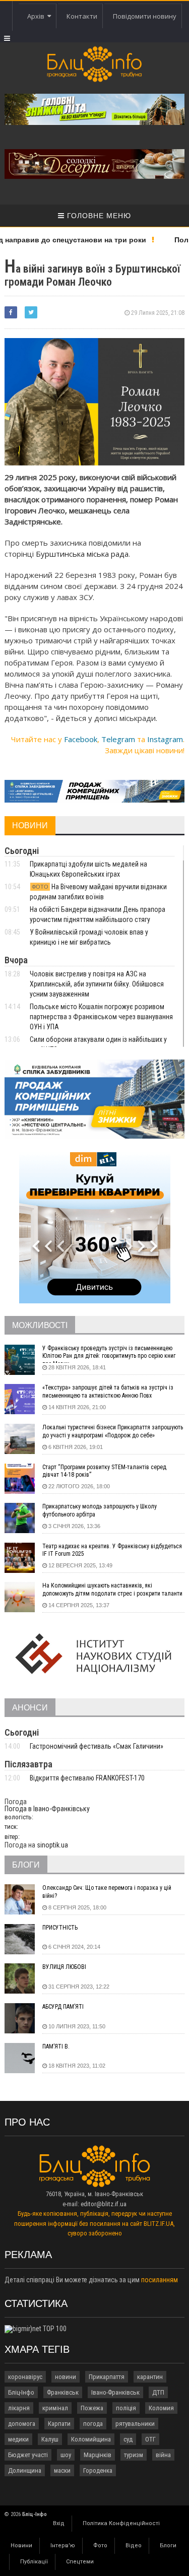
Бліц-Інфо (21, 2392)
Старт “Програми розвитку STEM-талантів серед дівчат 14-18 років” (104, 1471)
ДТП (158, 2392)
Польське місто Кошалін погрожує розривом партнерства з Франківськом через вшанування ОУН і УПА (101, 1017)
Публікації (34, 2562)
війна (163, 2455)
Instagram (165, 739)
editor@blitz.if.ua (104, 2204)
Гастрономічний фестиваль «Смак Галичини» (97, 1746)
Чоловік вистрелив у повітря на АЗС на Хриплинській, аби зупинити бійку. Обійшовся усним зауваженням (97, 984)
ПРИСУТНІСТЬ (60, 1928)
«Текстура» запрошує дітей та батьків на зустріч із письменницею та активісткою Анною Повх (108, 1392)
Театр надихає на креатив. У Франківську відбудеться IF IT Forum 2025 (112, 1550)
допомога (22, 2424)
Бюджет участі (28, 2455)
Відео (134, 2546)
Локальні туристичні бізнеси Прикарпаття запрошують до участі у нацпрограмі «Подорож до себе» (113, 1431)
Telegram (118, 739)
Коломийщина (91, 2439)
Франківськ (63, 2392)
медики (18, 2439)
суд (128, 2439)
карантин (150, 2377)
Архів (37, 16)
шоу (66, 2455)
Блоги (168, 2546)
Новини (21, 2546)
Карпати (59, 2424)
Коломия (161, 2408)
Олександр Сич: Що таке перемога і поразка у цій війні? (107, 1892)
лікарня (19, 2408)
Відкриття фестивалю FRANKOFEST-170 (87, 1778)
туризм (134, 2455)
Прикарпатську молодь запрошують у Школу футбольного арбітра (100, 1510)
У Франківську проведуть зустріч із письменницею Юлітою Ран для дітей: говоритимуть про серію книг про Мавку (109, 1354)
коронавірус (25, 2377)
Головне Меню (98, 216)
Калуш (50, 2439)
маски (62, 2470)
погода (93, 2424)
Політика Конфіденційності (121, 2523)
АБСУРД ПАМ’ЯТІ (63, 2007)
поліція (126, 2408)
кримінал (55, 2408)
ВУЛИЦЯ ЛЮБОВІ (64, 1967)
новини (66, 2377)
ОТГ (150, 2439)
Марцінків (98, 2455)
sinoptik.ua (52, 1845)
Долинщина (25, 2470)
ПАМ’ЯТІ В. (56, 2046)
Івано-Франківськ (115, 2392)
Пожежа (92, 2408)
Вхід (59, 2523)
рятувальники (135, 2424)
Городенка (98, 2470)
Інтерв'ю (63, 2546)
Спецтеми (80, 2562)
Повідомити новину (145, 16)
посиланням (160, 2280)
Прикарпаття (107, 2377)
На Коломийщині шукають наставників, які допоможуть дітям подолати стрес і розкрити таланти (112, 1590)
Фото (100, 2546)
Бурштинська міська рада (82, 554)
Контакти (82, 16)
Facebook (81, 739)
